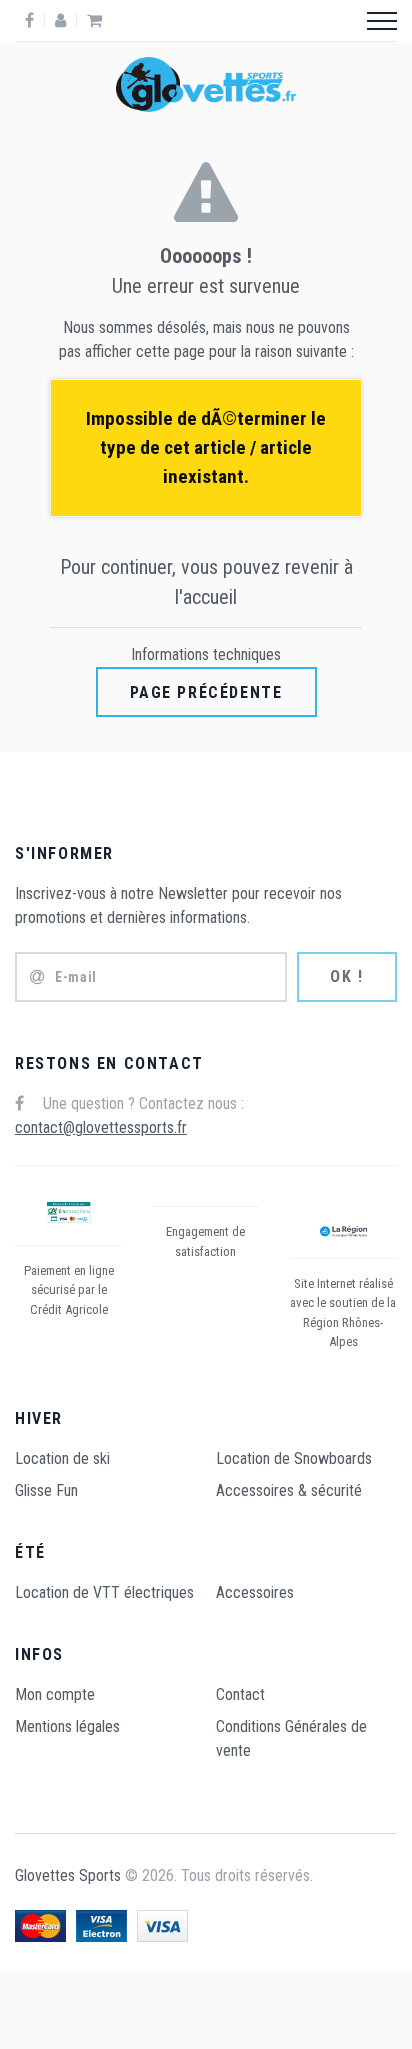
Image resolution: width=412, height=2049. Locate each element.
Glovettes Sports (68, 1875)
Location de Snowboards (294, 1458)
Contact (240, 1694)
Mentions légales (67, 1726)
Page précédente (206, 692)
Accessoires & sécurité (289, 1490)
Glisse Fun (46, 1490)
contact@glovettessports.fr (101, 1127)
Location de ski (62, 1458)
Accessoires (255, 1592)
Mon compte (55, 1694)
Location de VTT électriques (104, 1592)
